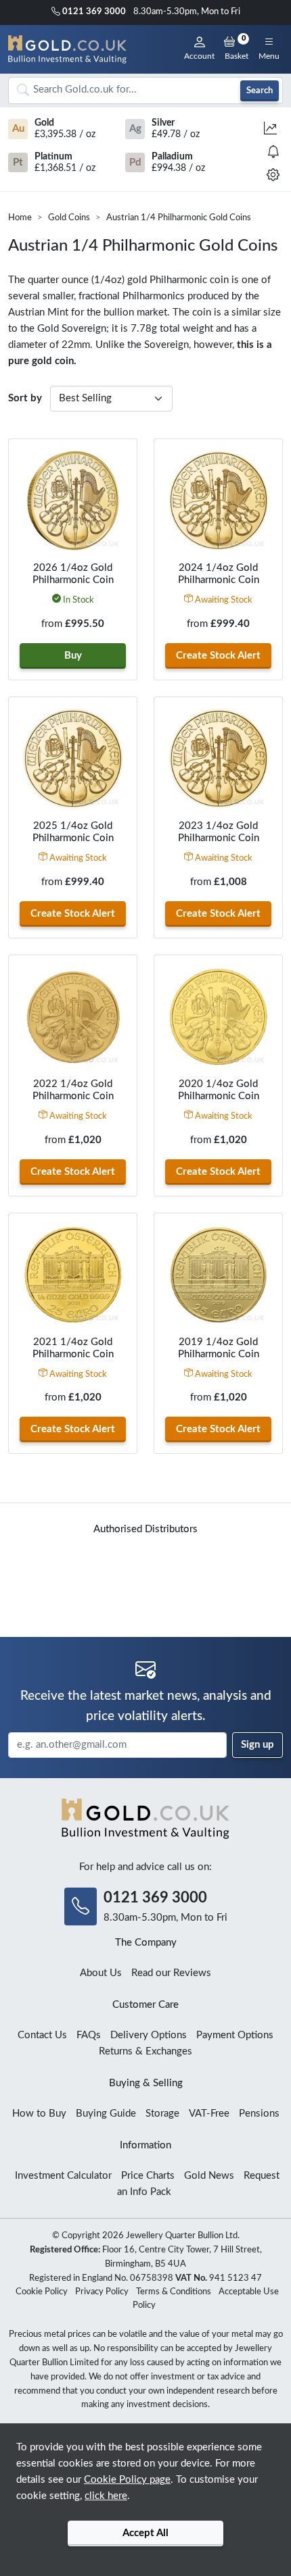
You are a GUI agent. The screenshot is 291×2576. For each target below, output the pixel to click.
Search (260, 91)
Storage (162, 2114)
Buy (73, 656)
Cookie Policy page (127, 2480)
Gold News (209, 2176)
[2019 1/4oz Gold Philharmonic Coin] (218, 1275)
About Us (101, 1973)
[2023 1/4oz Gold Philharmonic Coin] (218, 759)
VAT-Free (209, 2114)
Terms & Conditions (174, 2292)
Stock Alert (218, 656)
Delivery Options (149, 2035)
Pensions (259, 2114)
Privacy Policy (102, 2292)
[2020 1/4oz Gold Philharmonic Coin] (218, 1017)
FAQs (89, 2035)
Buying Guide (106, 2114)
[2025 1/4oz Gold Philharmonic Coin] (73, 759)
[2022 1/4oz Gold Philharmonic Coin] (73, 1017)
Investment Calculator (63, 2176)
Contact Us (42, 2035)
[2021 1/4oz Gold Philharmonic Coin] (73, 1275)
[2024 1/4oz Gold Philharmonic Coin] (218, 501)
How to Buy (39, 2114)
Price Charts (148, 2176)
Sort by (25, 398)
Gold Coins (69, 218)
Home (20, 218)
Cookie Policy (42, 2292)
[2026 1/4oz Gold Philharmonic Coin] (73, 501)
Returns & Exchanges (145, 2051)
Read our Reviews (171, 1973)
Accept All (145, 2533)
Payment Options (235, 2035)
